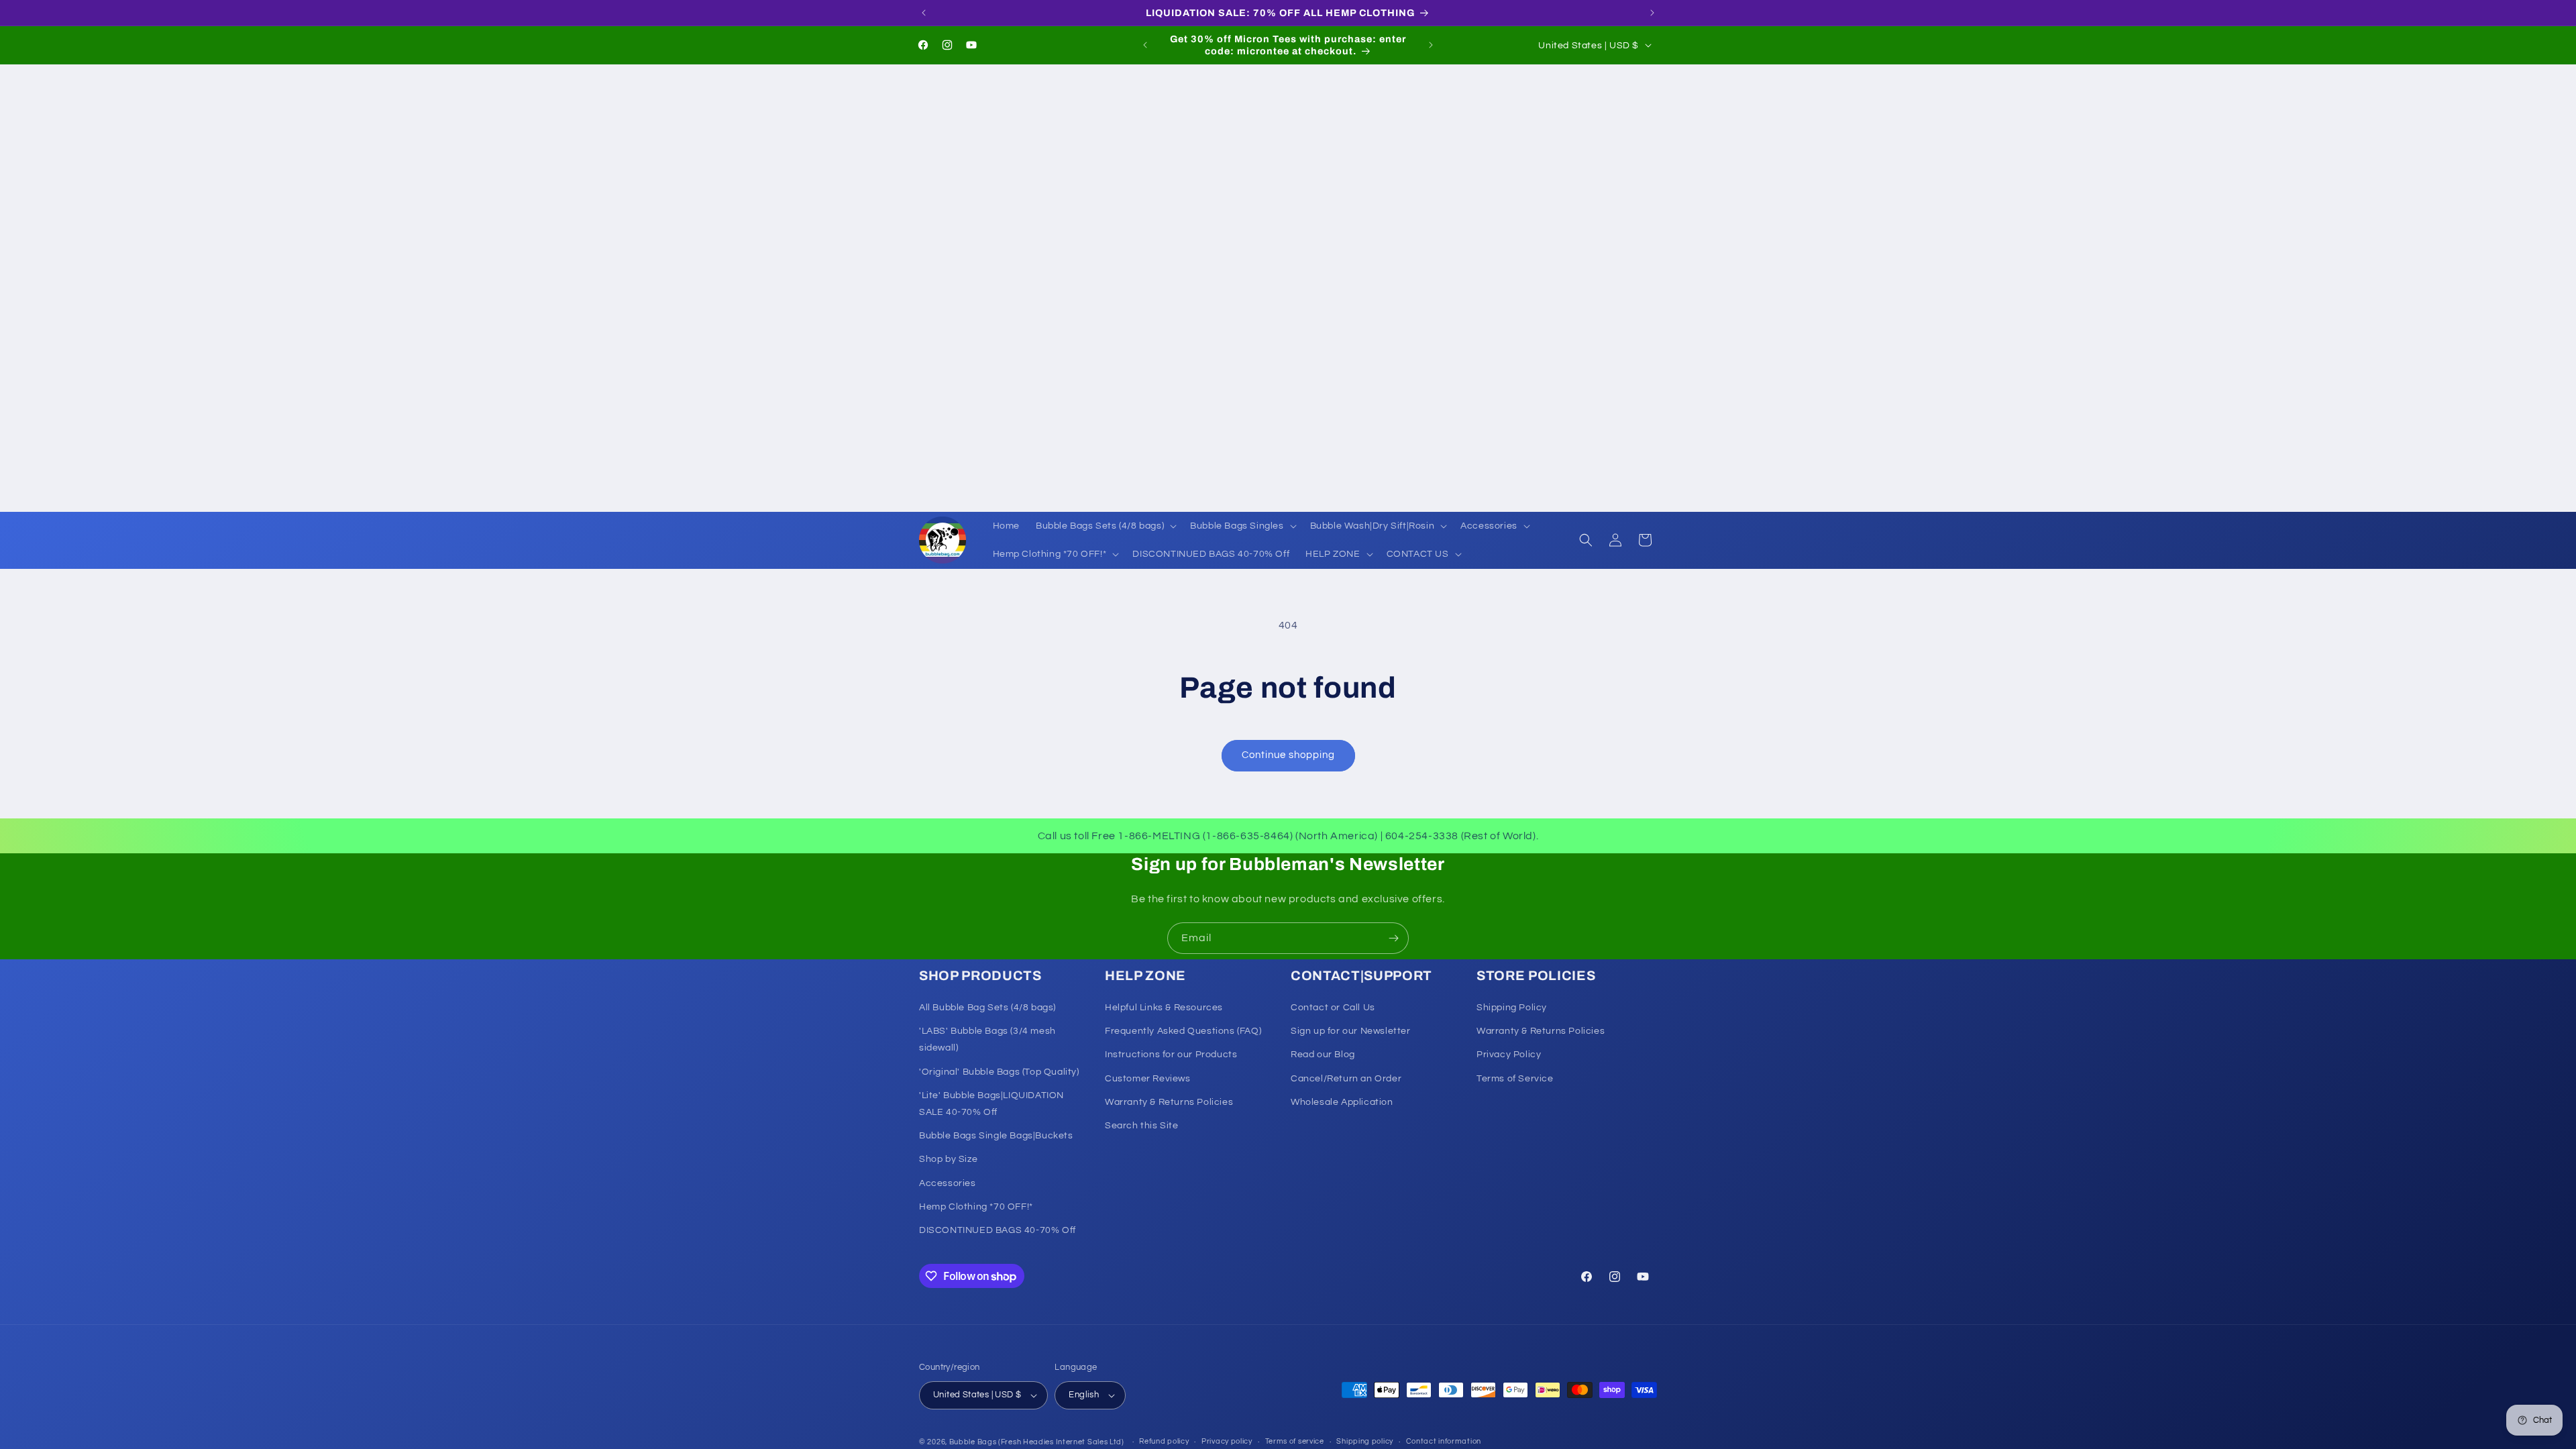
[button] (1105, 526)
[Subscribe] (1393, 938)
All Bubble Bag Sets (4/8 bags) (987, 1008)
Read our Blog (1323, 1055)
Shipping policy (1365, 1441)
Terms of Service (1515, 1079)
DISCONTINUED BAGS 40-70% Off (998, 1230)
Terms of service (1295, 1441)
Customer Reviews (1148, 1079)
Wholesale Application (1342, 1102)
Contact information (1444, 1441)
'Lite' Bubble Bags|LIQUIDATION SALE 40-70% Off (991, 1104)
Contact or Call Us (1333, 1008)
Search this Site (1142, 1126)
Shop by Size (948, 1159)
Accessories (948, 1183)
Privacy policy (1227, 1441)
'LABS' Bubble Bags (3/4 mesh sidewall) (987, 1039)
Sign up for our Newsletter (1351, 1031)
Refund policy (1164, 1441)
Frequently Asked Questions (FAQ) (1183, 1031)
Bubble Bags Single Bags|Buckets (996, 1136)
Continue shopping (1288, 755)
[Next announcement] (1652, 13)
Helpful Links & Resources (1164, 1008)
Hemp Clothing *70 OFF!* (976, 1207)
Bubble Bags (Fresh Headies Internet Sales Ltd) (1037, 1442)
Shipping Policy (1512, 1008)
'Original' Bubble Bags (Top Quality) (999, 1072)
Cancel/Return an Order (1346, 1079)
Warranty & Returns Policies (1169, 1102)
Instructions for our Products (1171, 1055)
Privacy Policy (1509, 1055)
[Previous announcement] (924, 13)
